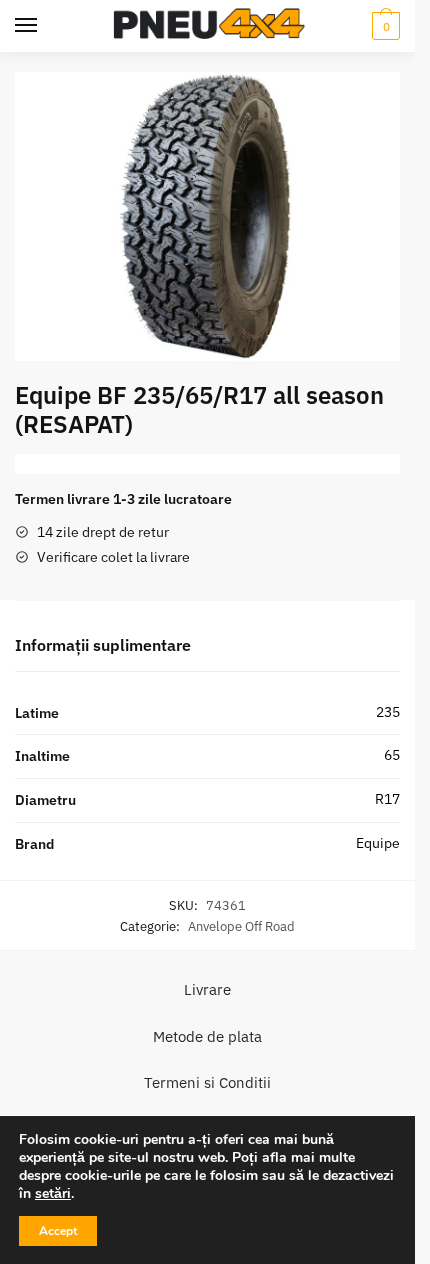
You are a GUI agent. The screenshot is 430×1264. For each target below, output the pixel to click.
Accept (58, 1231)
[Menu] (26, 26)
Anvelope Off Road (241, 926)
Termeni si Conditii (207, 1082)
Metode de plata (207, 1036)
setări (53, 1194)
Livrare (207, 989)
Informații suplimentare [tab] (103, 645)
